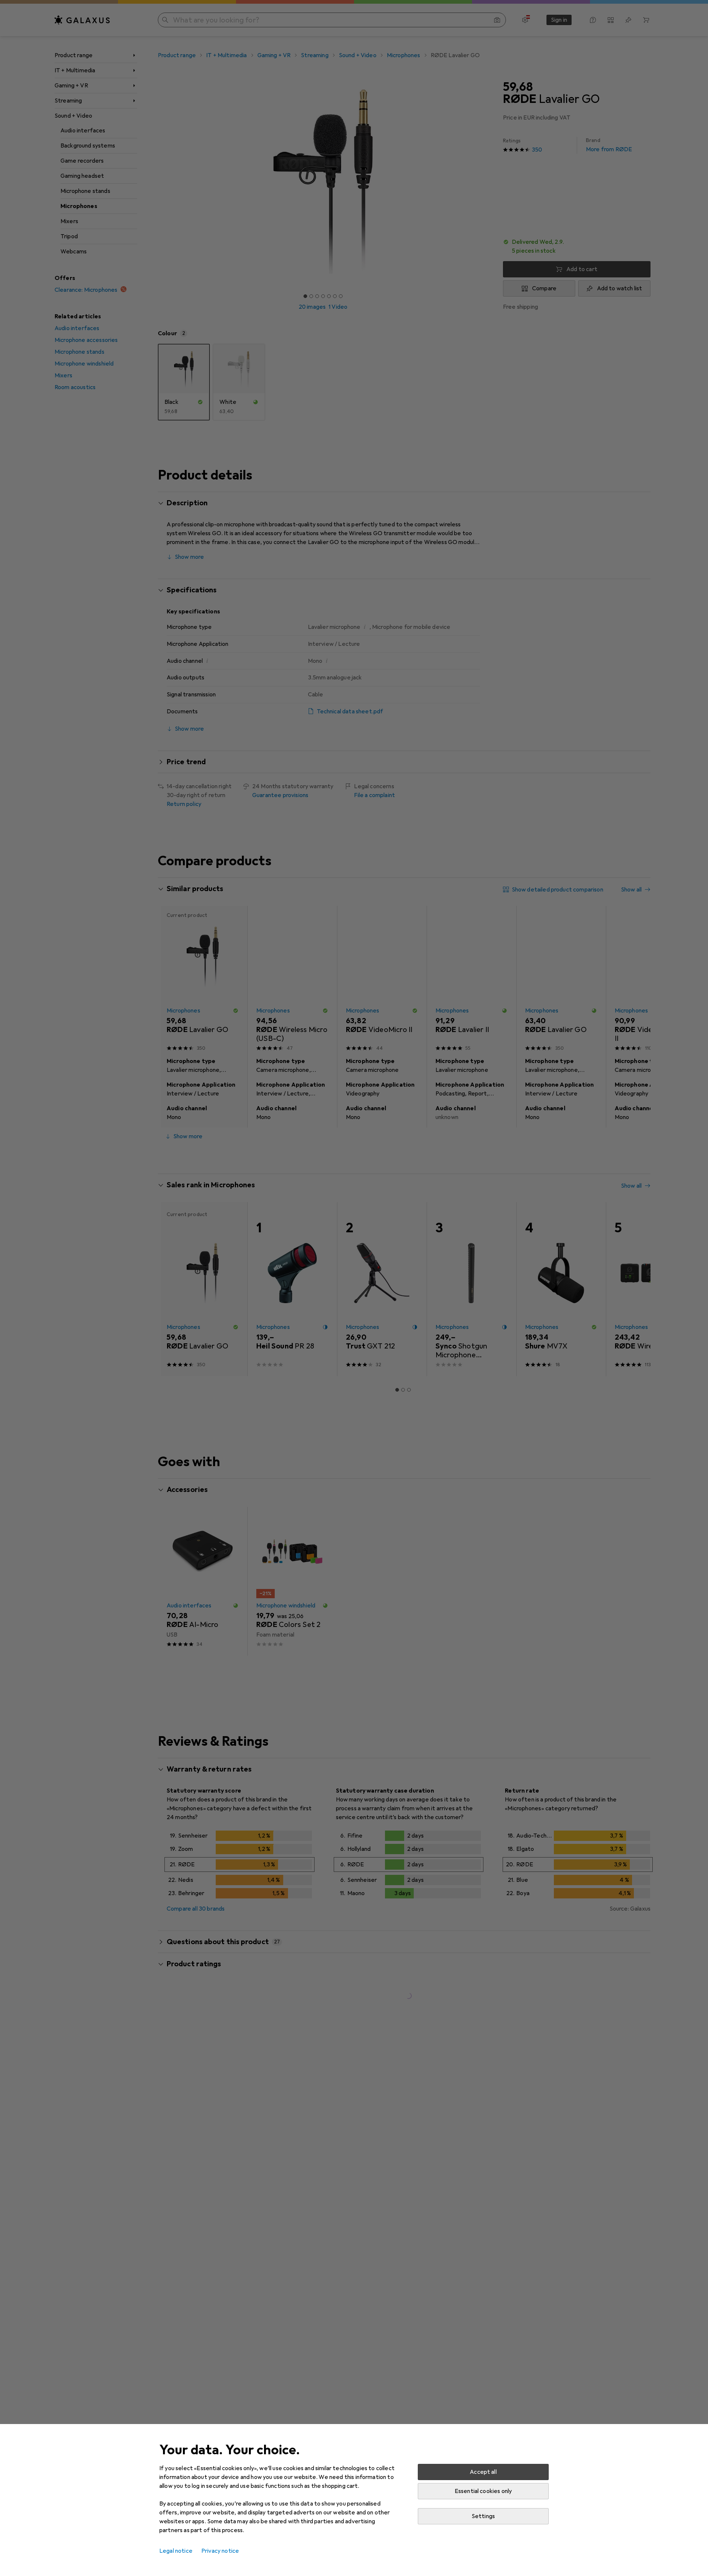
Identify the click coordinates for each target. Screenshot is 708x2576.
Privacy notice (220, 2551)
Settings (483, 2516)
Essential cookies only (483, 2491)
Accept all (483, 2472)
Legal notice (176, 2551)
